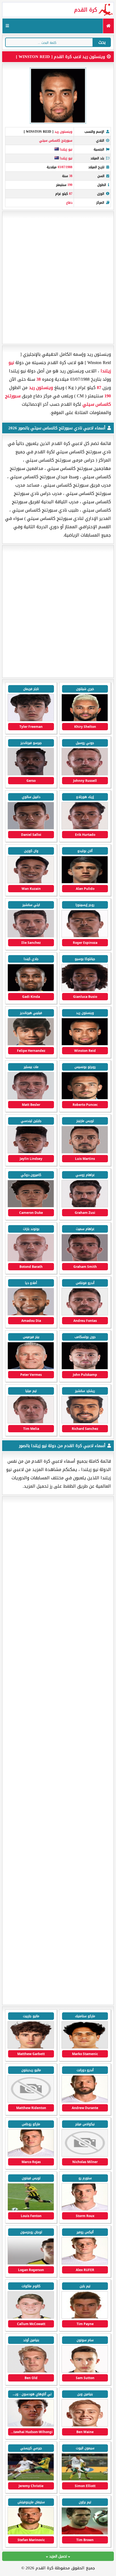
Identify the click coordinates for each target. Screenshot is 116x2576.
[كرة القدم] (108, 26)
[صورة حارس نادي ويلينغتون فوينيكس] (31, 2533)
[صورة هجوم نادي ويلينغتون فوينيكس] (85, 2263)
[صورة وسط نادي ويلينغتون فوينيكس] (31, 2209)
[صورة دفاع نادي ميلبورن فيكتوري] (85, 2209)
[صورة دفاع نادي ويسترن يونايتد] (85, 2101)
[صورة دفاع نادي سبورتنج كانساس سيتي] (85, 1044)
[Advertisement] (58, 278)
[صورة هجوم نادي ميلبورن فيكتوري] (31, 2155)
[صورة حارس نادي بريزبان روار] (85, 2155)
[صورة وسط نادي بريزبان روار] (31, 2101)
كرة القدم (86, 10)
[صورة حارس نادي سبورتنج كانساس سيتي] (85, 1368)
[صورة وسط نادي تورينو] (31, 2047)
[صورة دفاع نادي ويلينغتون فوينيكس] (31, 2425)
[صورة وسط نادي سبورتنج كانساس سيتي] (31, 882)
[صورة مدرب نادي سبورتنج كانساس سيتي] (31, 1368)
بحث (102, 42)
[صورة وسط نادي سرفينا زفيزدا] (85, 2047)
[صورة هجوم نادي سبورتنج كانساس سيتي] (85, 720)
